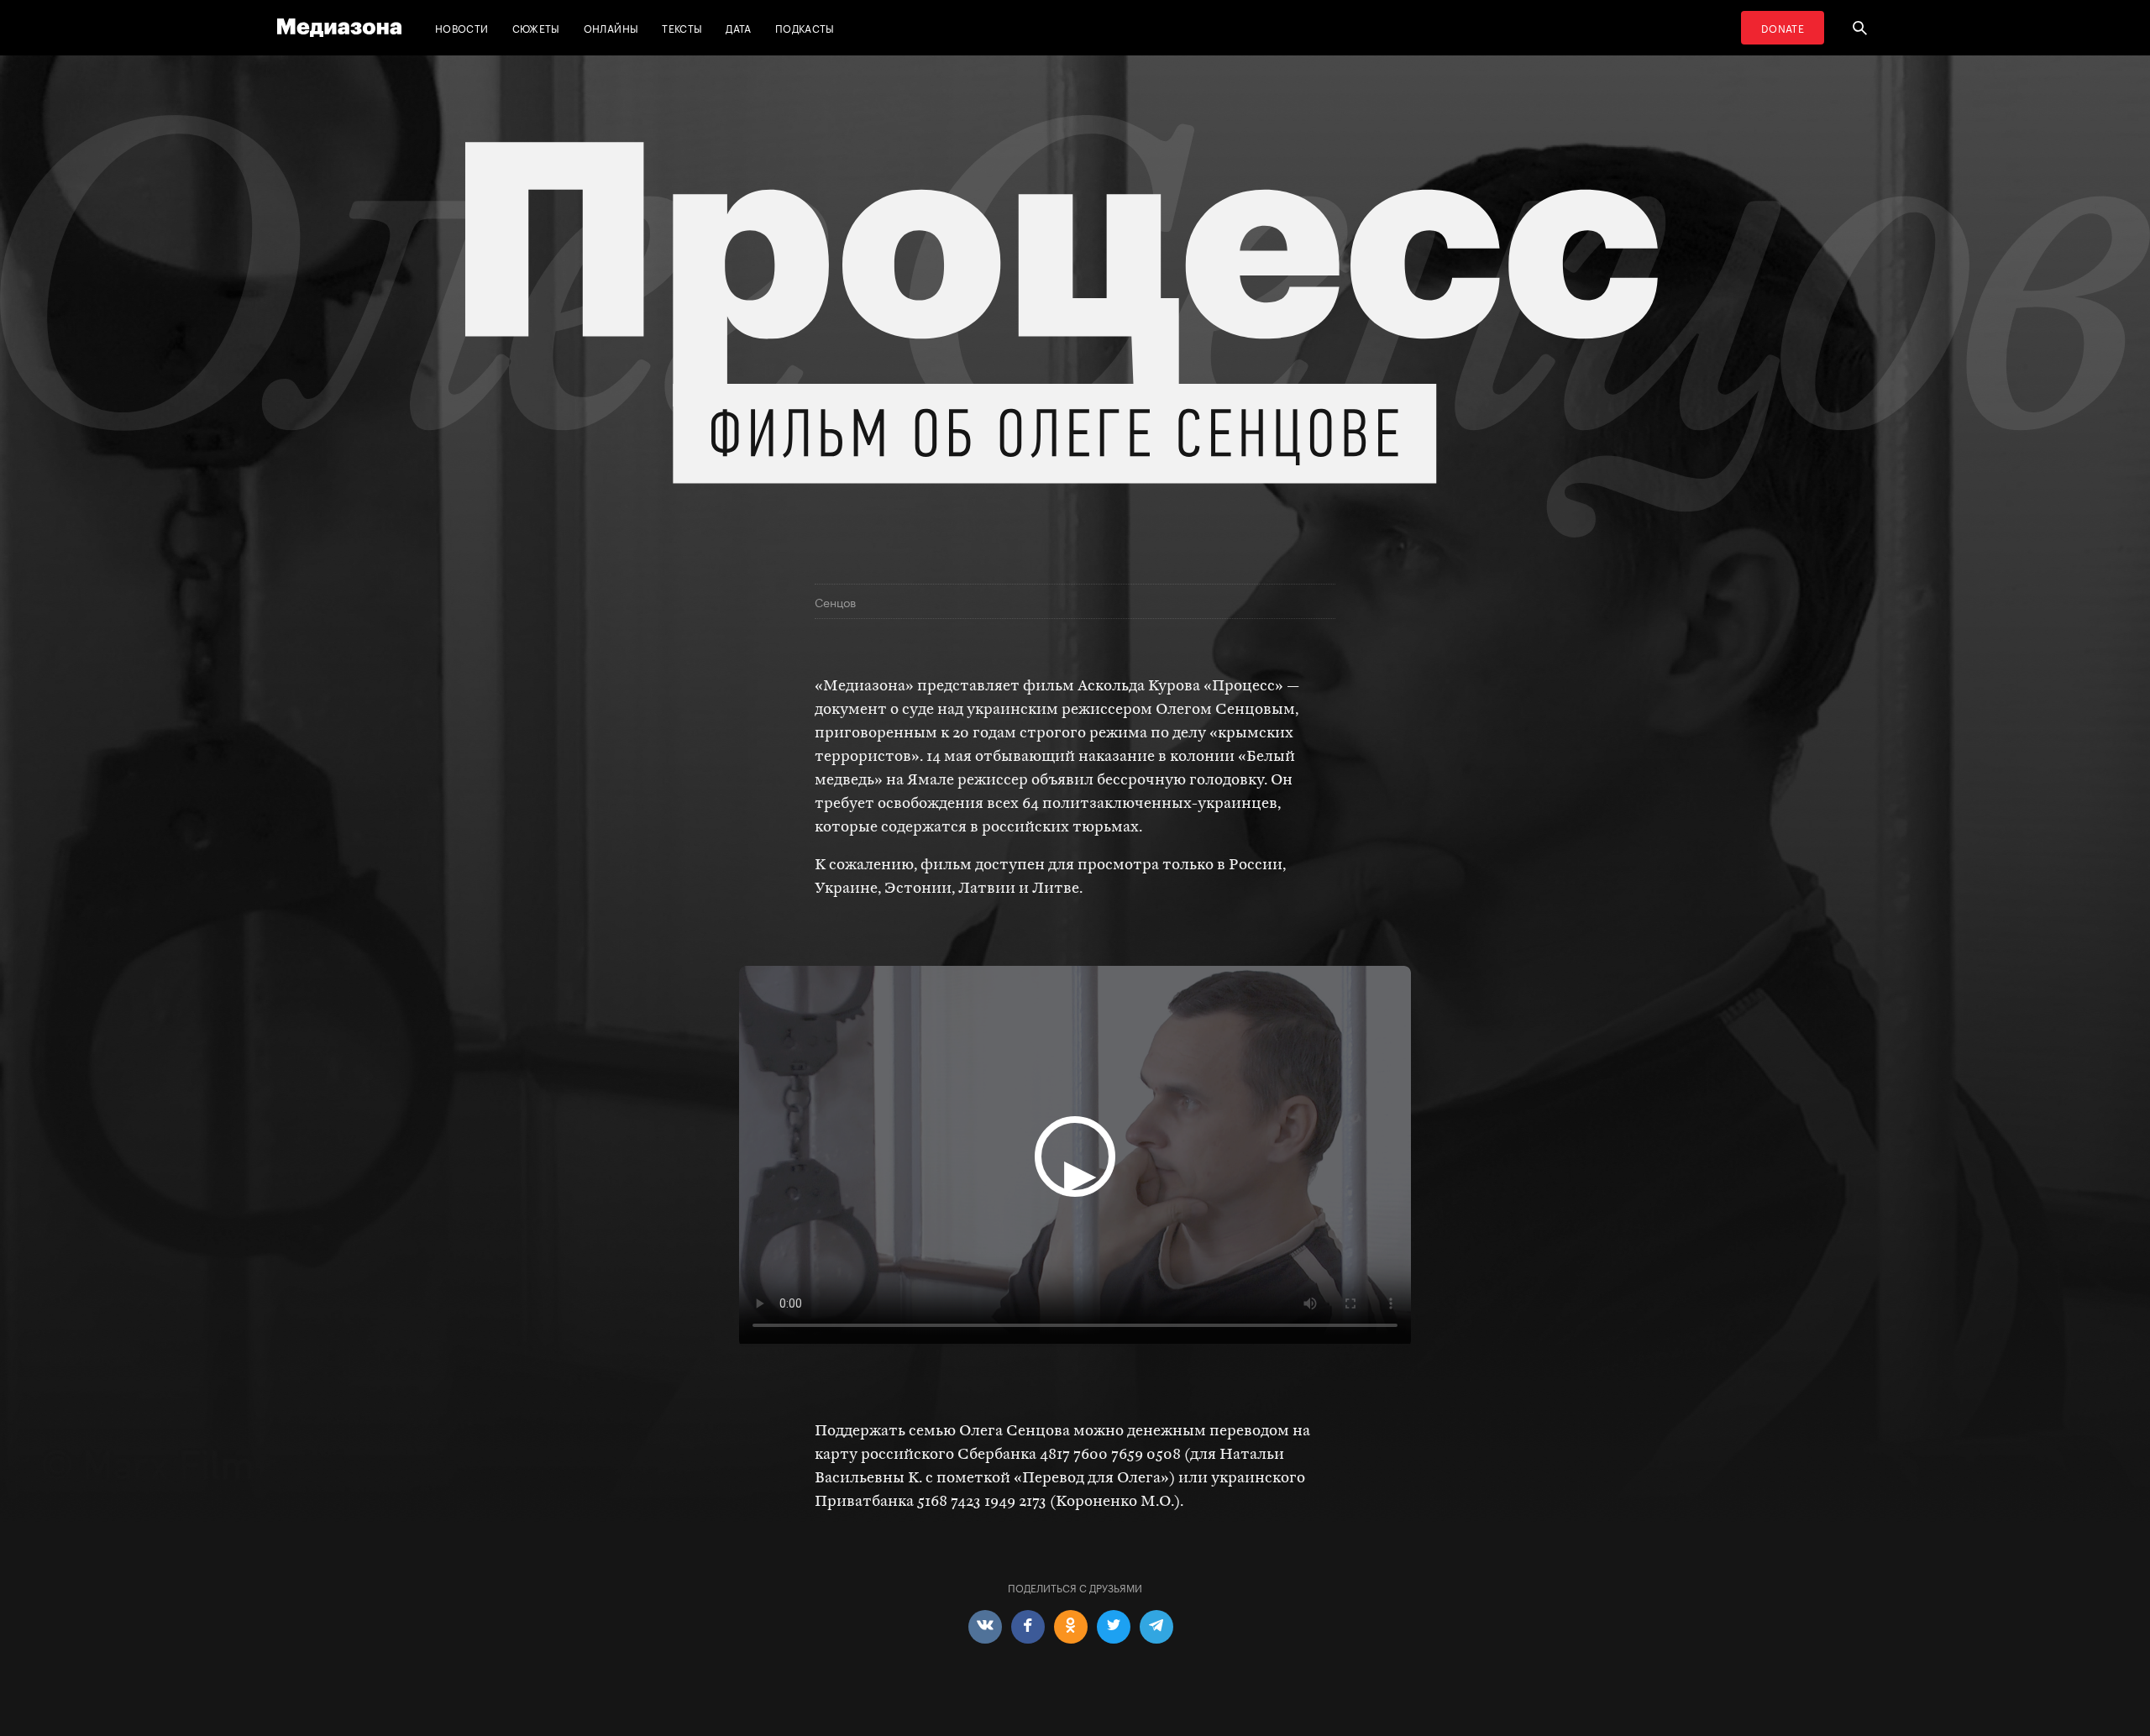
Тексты (682, 27)
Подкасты (805, 27)
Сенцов (835, 601)
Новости (462, 27)
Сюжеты (536, 27)
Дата (738, 27)
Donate (1783, 27)
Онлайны (611, 27)
